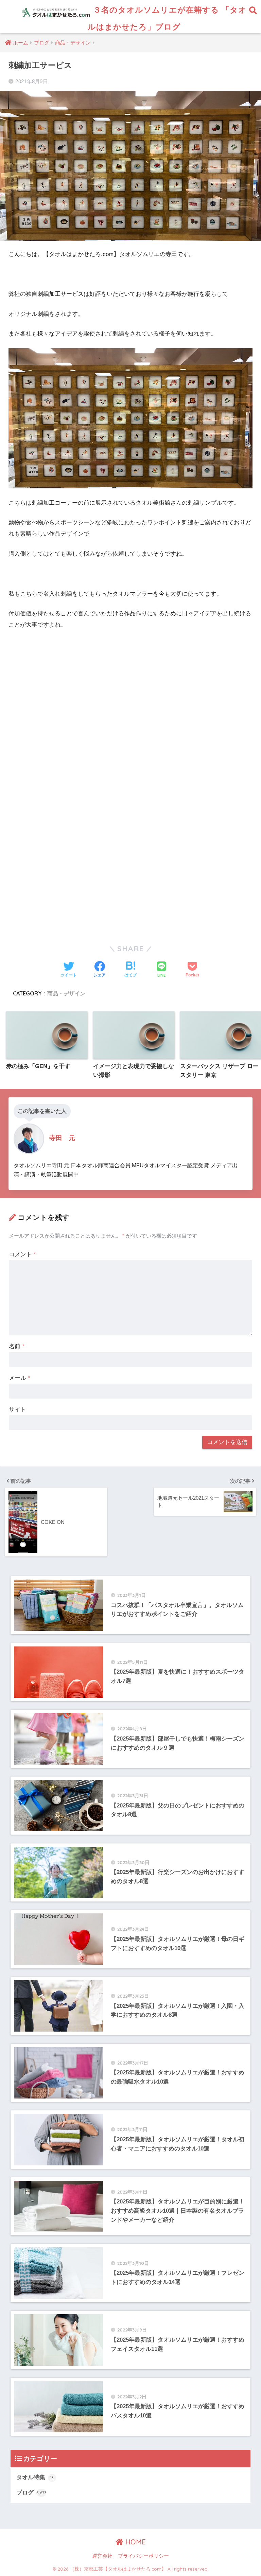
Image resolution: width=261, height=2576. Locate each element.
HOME (135, 2542)
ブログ (31, 2493)
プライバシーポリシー (143, 2556)
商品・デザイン (66, 993)
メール (20, 1378)
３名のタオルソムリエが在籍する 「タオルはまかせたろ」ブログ (167, 18)
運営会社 (102, 2556)
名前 (17, 1346)
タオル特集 (35, 2477)
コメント (22, 1254)
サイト (18, 1410)
